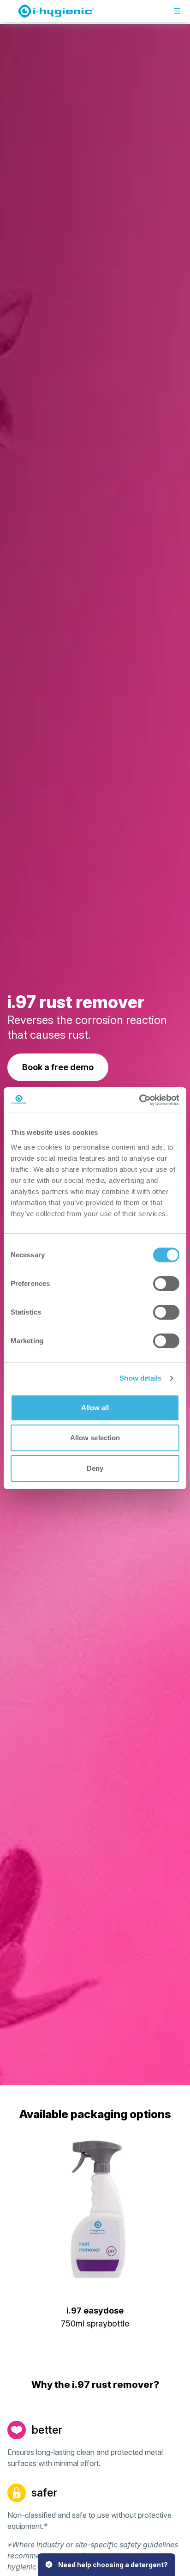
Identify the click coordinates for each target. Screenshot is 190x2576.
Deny (95, 1468)
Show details (140, 1378)
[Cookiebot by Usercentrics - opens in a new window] (139, 1100)
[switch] (166, 1284)
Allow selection (95, 1438)
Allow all (95, 1408)
